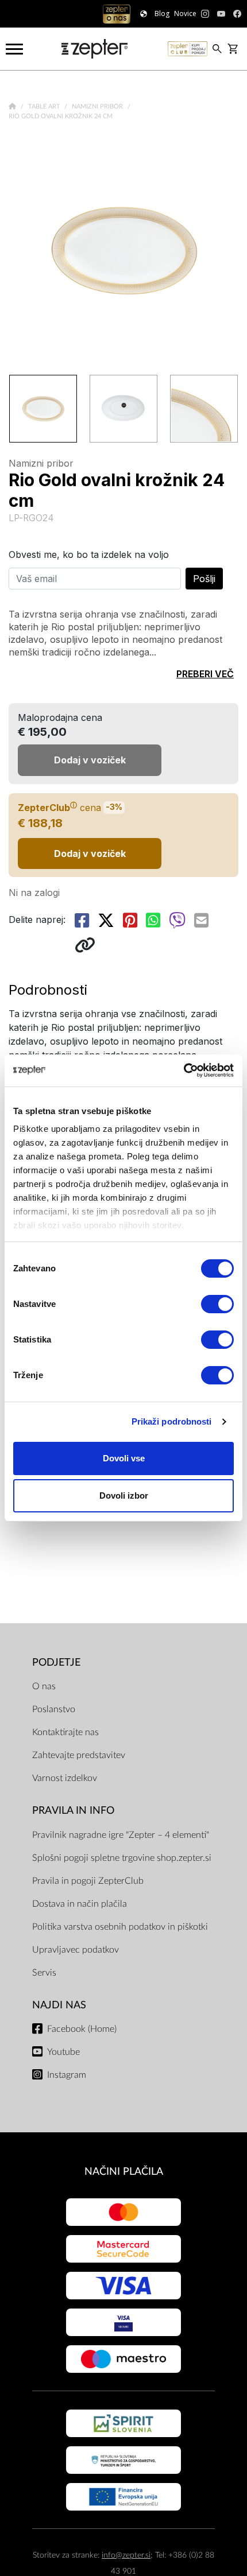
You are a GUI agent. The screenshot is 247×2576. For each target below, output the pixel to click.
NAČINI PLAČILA (124, 2172)
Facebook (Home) (82, 2029)
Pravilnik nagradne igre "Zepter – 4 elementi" (121, 1835)
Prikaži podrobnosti (172, 1421)
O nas (44, 1686)
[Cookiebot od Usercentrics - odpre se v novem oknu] (184, 1070)
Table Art (45, 106)
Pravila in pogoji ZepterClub (88, 1881)
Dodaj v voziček (90, 854)
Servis (44, 1973)
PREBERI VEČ (205, 674)
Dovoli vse (124, 1458)
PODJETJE (56, 1663)
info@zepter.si (126, 2555)
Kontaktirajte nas (65, 1732)
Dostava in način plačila (80, 1904)
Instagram (67, 2075)
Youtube (63, 2052)
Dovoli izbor (124, 1495)
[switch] (217, 1304)
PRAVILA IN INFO (73, 1811)
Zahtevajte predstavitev (79, 1755)
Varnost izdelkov (65, 1778)
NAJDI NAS (59, 2005)
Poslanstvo (54, 1709)
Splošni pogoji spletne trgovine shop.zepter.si (122, 1858)
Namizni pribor (98, 106)
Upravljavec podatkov (76, 1950)
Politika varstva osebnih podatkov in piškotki (120, 1927)
